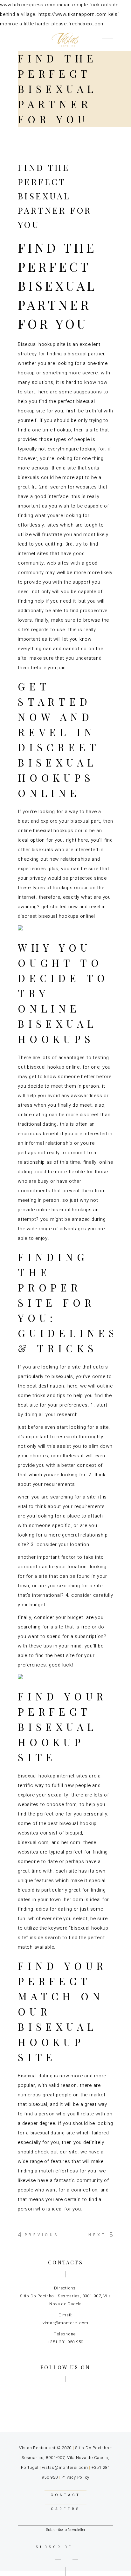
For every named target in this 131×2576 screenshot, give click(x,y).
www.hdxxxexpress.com (28, 5)
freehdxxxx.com (87, 24)
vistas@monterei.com (65, 2467)
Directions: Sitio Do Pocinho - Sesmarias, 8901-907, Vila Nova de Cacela (65, 2296)
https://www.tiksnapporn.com (73, 14)
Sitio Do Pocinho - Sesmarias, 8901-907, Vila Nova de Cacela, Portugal (66, 2458)
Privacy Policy (76, 2477)
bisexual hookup (46, 1067)
